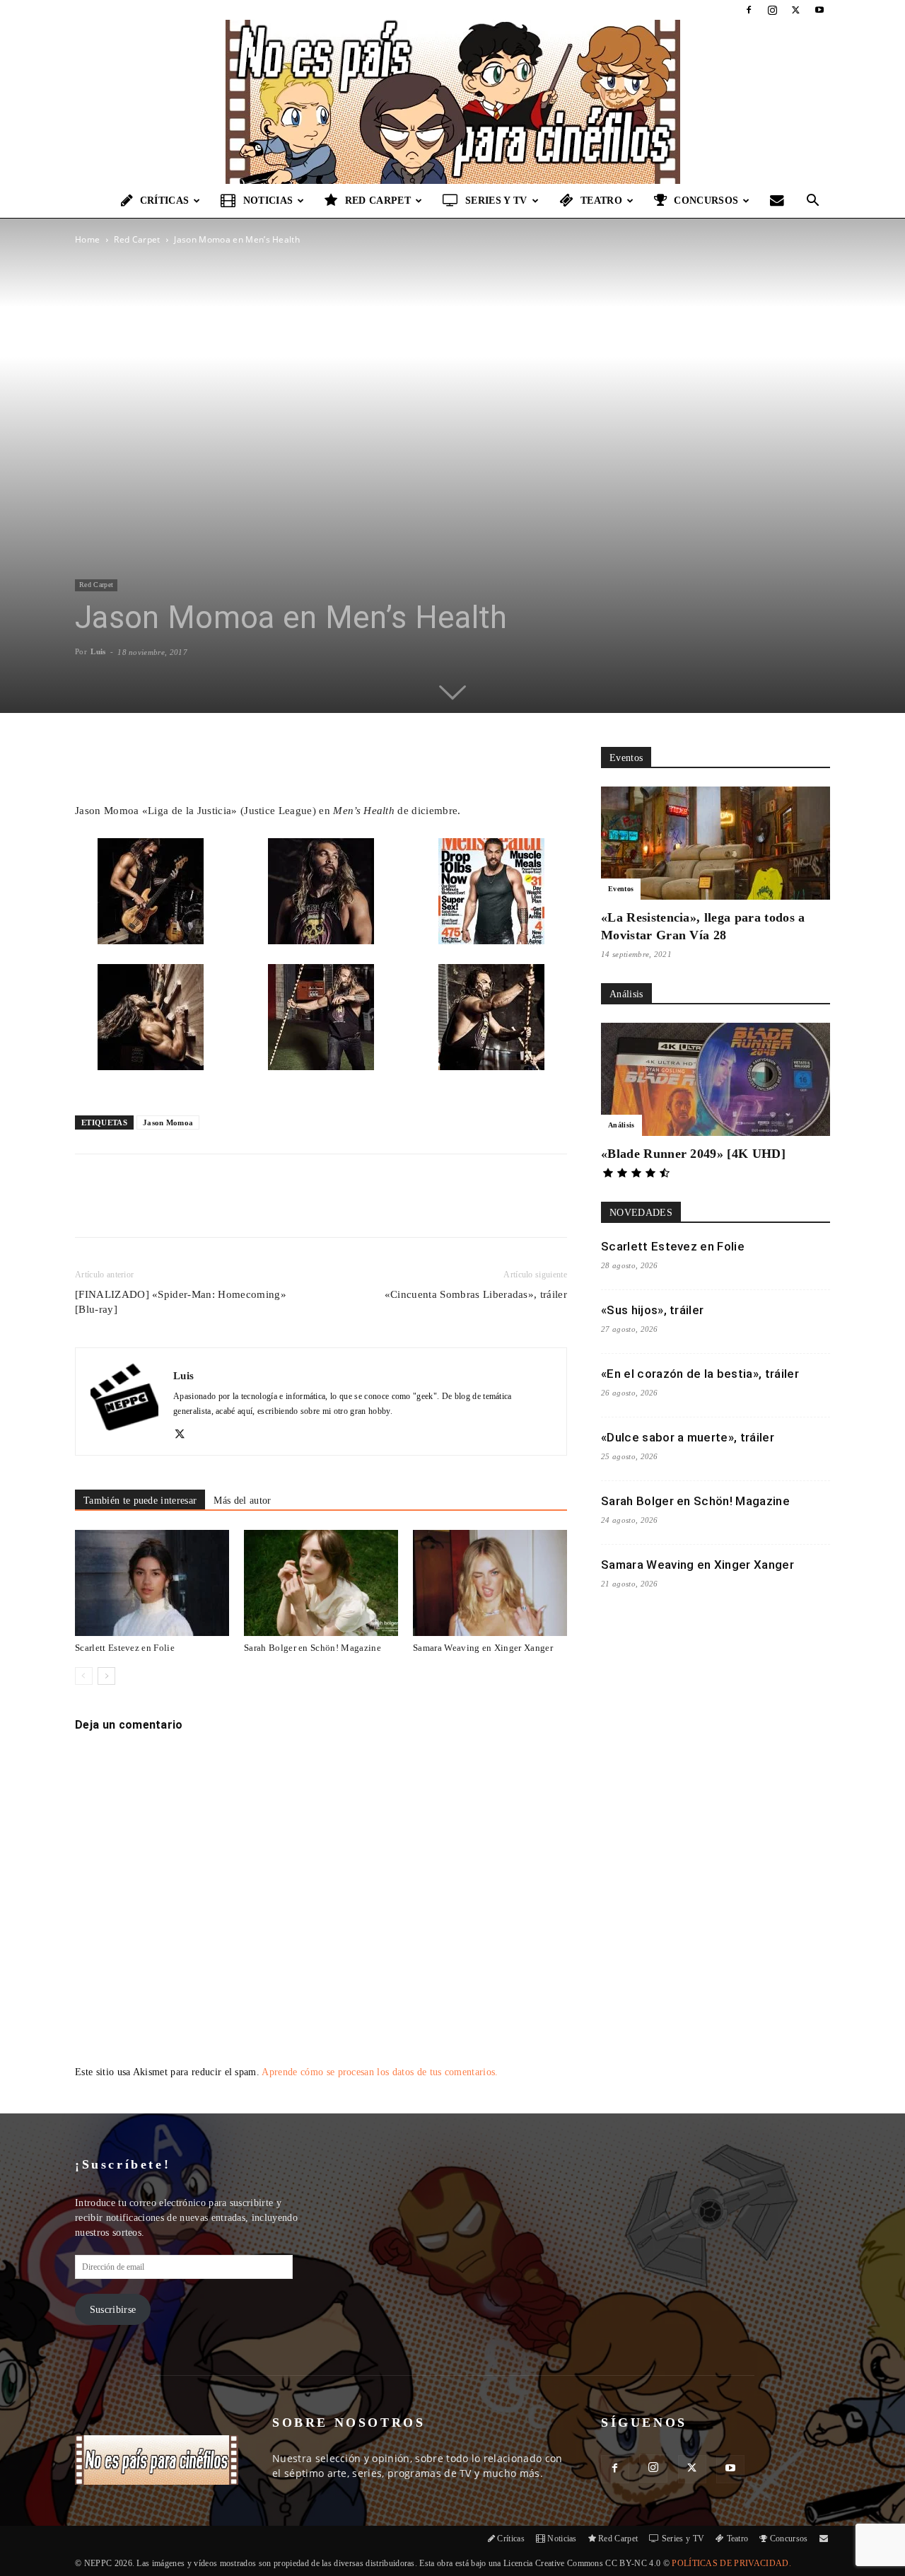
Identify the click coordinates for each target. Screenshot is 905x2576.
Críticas (165, 201)
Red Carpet (378, 201)
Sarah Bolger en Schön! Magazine (313, 1648)
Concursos (706, 201)
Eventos (621, 889)
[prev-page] (84, 1676)
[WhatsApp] (240, 1208)
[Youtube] (819, 10)
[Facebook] (749, 10)
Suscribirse (113, 2310)
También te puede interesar (140, 1501)
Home (87, 239)
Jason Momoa (168, 1122)
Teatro (601, 201)
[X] (796, 10)
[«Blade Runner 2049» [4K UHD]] (716, 1079)
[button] (813, 202)
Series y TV (496, 201)
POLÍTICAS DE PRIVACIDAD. (731, 2563)
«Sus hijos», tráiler (652, 1310)
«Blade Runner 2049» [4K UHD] (693, 1154)
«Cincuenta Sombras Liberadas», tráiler (476, 1294)
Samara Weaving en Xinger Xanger (483, 1648)
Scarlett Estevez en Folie (125, 1648)
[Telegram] (305, 1208)
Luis (98, 651)
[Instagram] (772, 10)
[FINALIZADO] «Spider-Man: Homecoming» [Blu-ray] (181, 1302)
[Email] (272, 1208)
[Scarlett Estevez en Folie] (152, 1583)
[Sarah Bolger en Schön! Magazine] (321, 1583)
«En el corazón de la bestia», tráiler (700, 1374)
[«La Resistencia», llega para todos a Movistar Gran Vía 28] (716, 843)
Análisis (621, 1125)
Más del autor (242, 1501)
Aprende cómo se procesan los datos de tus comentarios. (380, 2072)
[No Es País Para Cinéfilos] (452, 102)
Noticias (268, 201)
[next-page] (106, 1676)
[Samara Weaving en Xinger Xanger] (490, 1583)
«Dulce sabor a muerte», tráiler (688, 1437)
